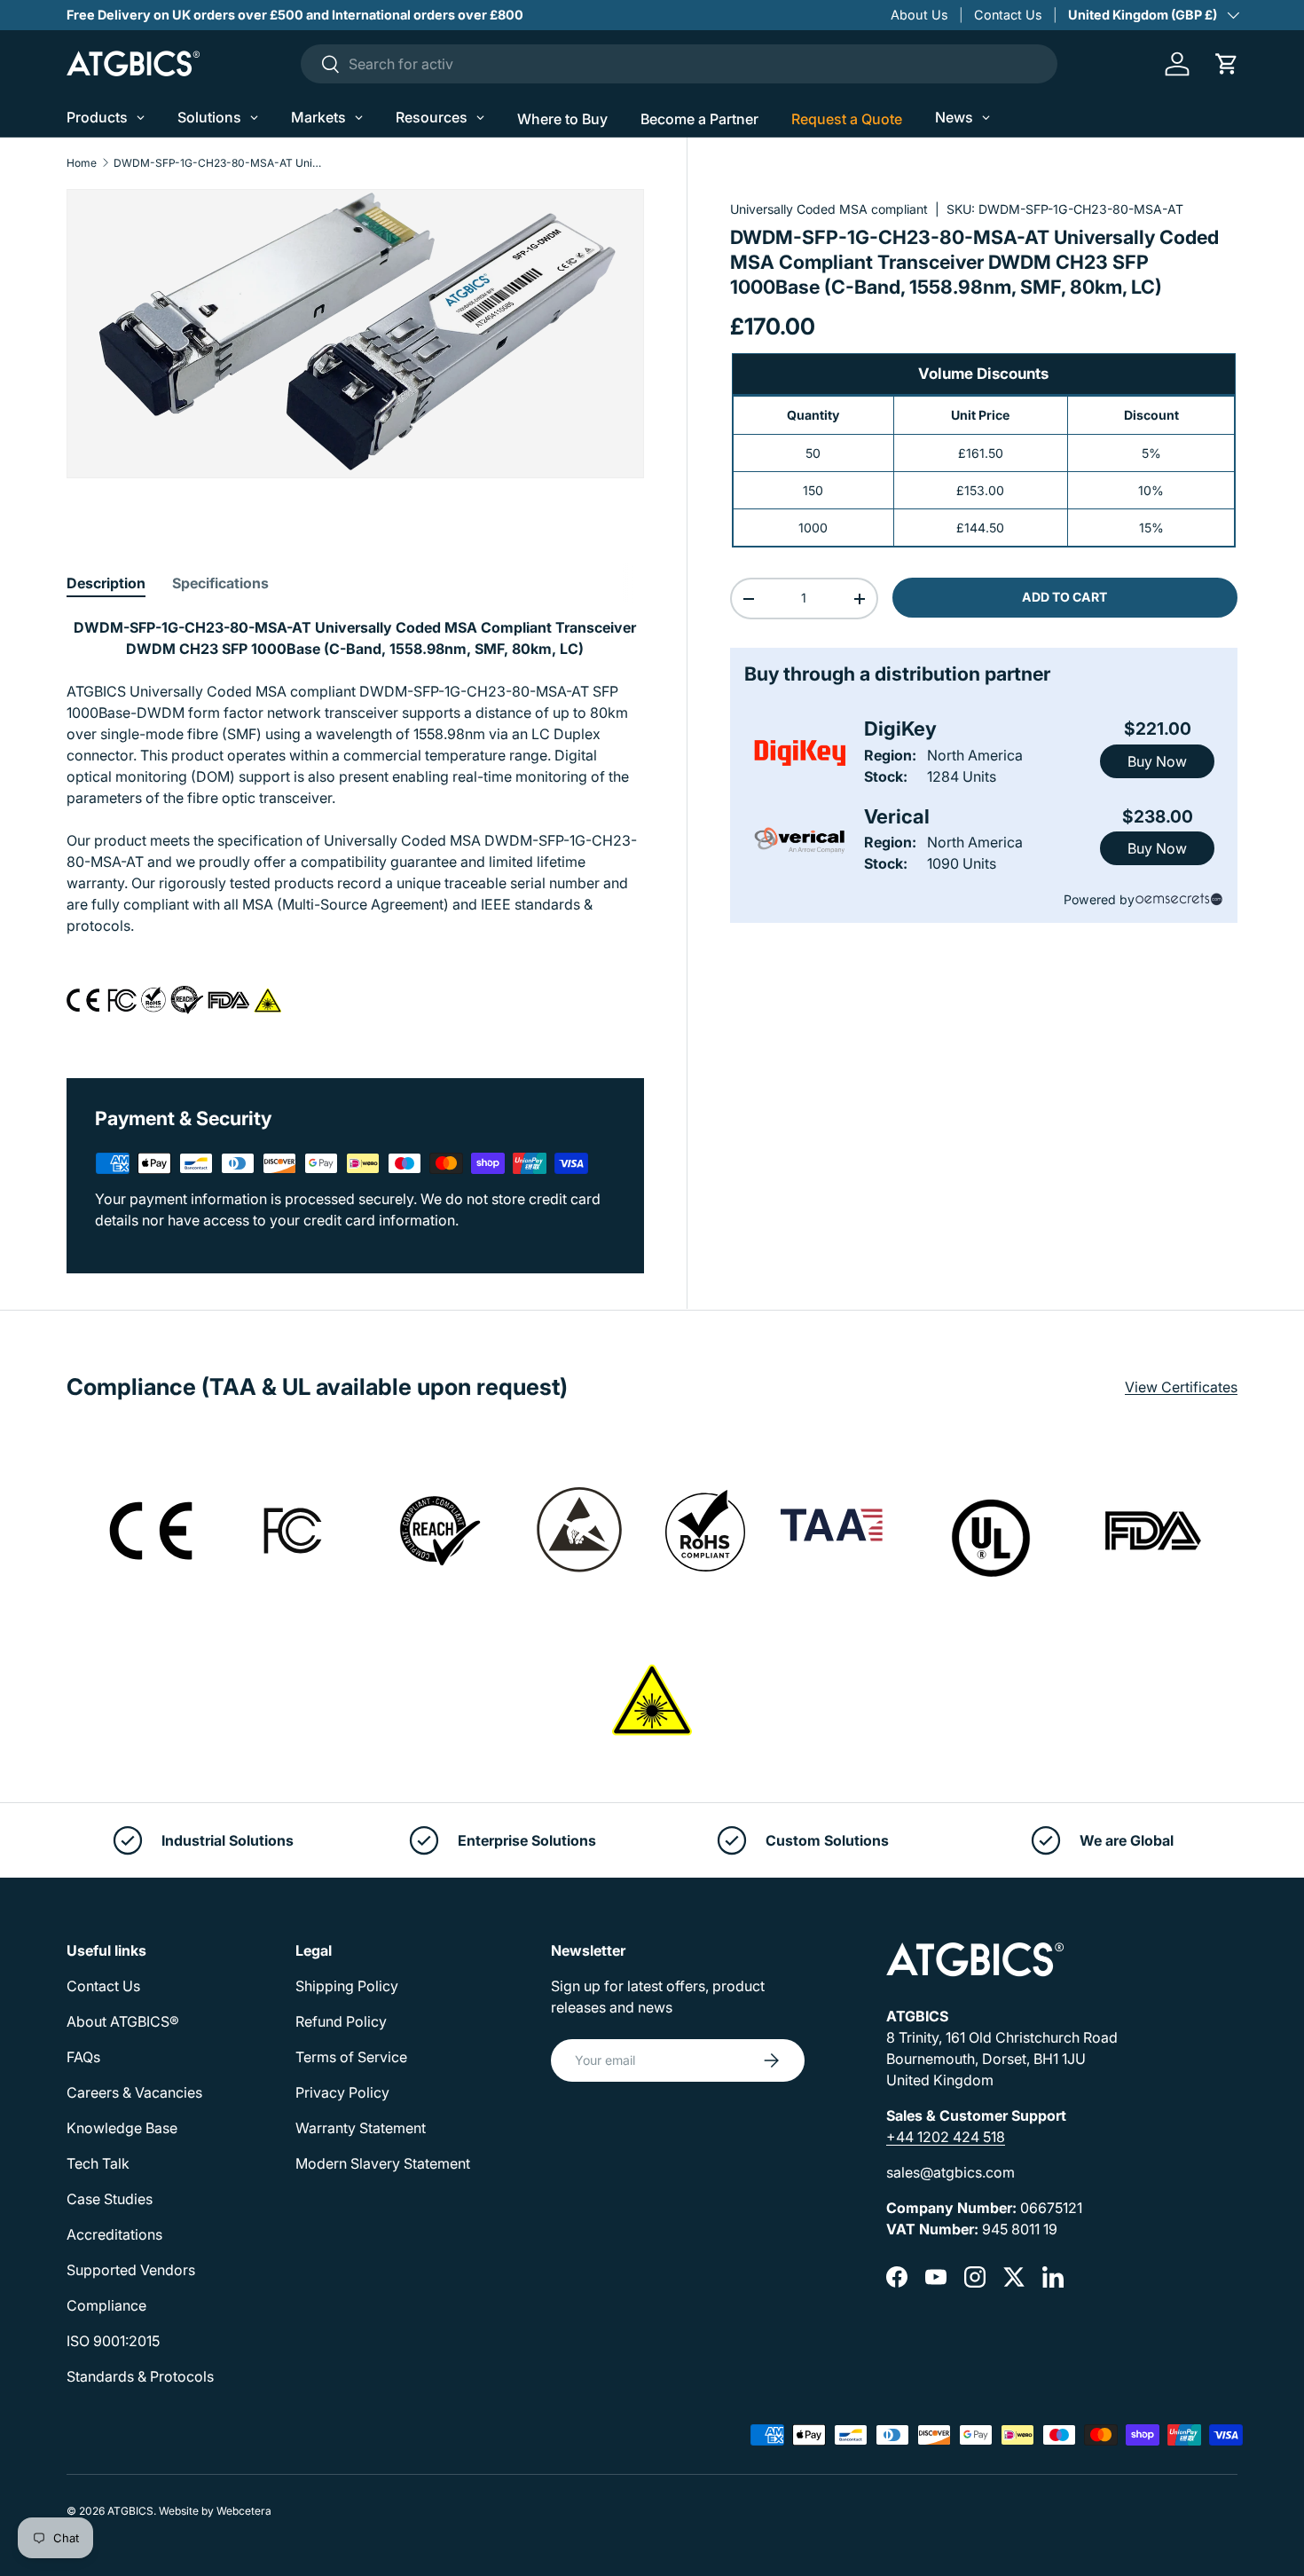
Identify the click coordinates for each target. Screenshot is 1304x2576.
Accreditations (114, 2234)
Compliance (106, 2305)
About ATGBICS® (123, 2021)
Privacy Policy (342, 2092)
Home (82, 163)
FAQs (83, 2057)
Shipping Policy (347, 1986)
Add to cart (1064, 597)
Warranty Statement (361, 2128)
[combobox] (679, 64)
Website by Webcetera (215, 2511)
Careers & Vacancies (134, 2092)
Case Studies (110, 2199)
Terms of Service (351, 2057)
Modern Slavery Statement (383, 2163)
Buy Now (1157, 761)
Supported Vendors (131, 2270)
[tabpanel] (355, 826)
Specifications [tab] (220, 583)
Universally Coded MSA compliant (829, 209)
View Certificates (1181, 1387)
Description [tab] (106, 583)
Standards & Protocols (140, 2376)
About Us (919, 15)
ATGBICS (130, 2511)
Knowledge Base (122, 2128)
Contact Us (1008, 15)
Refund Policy (341, 2021)
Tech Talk (98, 2163)
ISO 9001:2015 (113, 2341)
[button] (1227, 64)
